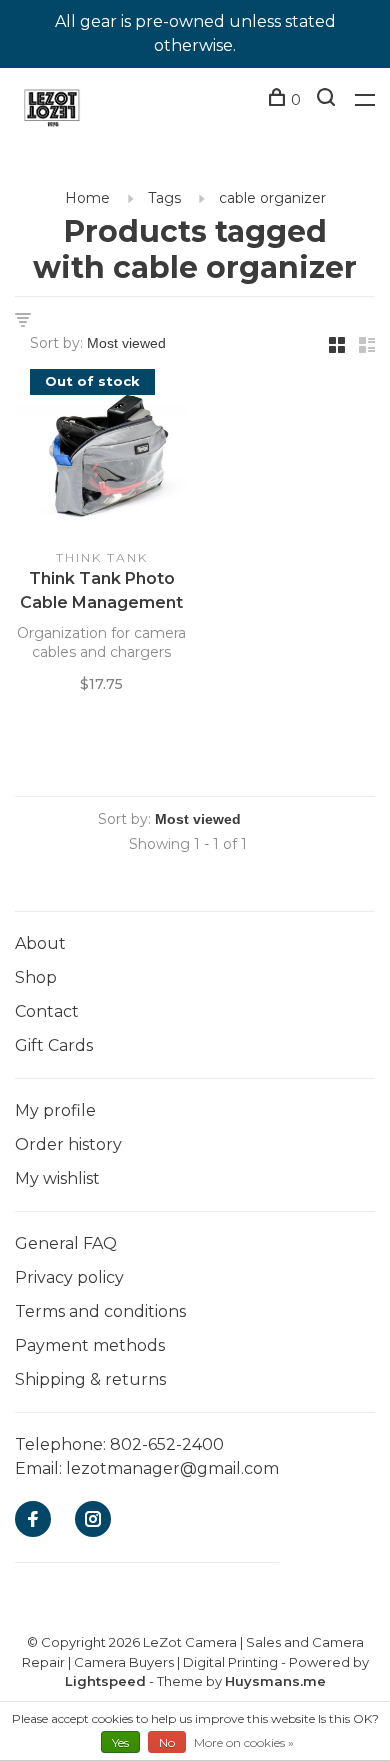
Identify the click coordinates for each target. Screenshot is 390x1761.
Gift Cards (54, 1045)
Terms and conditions (100, 1311)
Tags (164, 198)
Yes (120, 1742)
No (167, 1742)
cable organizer (272, 198)
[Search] (328, 100)
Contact (47, 1011)
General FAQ (66, 1243)
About (40, 943)
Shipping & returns (90, 1379)
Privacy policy (69, 1277)
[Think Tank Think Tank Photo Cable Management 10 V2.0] (101, 459)
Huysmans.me (275, 1681)
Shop (36, 977)
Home (87, 198)
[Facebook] (33, 1520)
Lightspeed (105, 1681)
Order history (68, 1144)
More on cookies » (244, 1742)
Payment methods (90, 1345)
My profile (55, 1110)
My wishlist (57, 1178)
